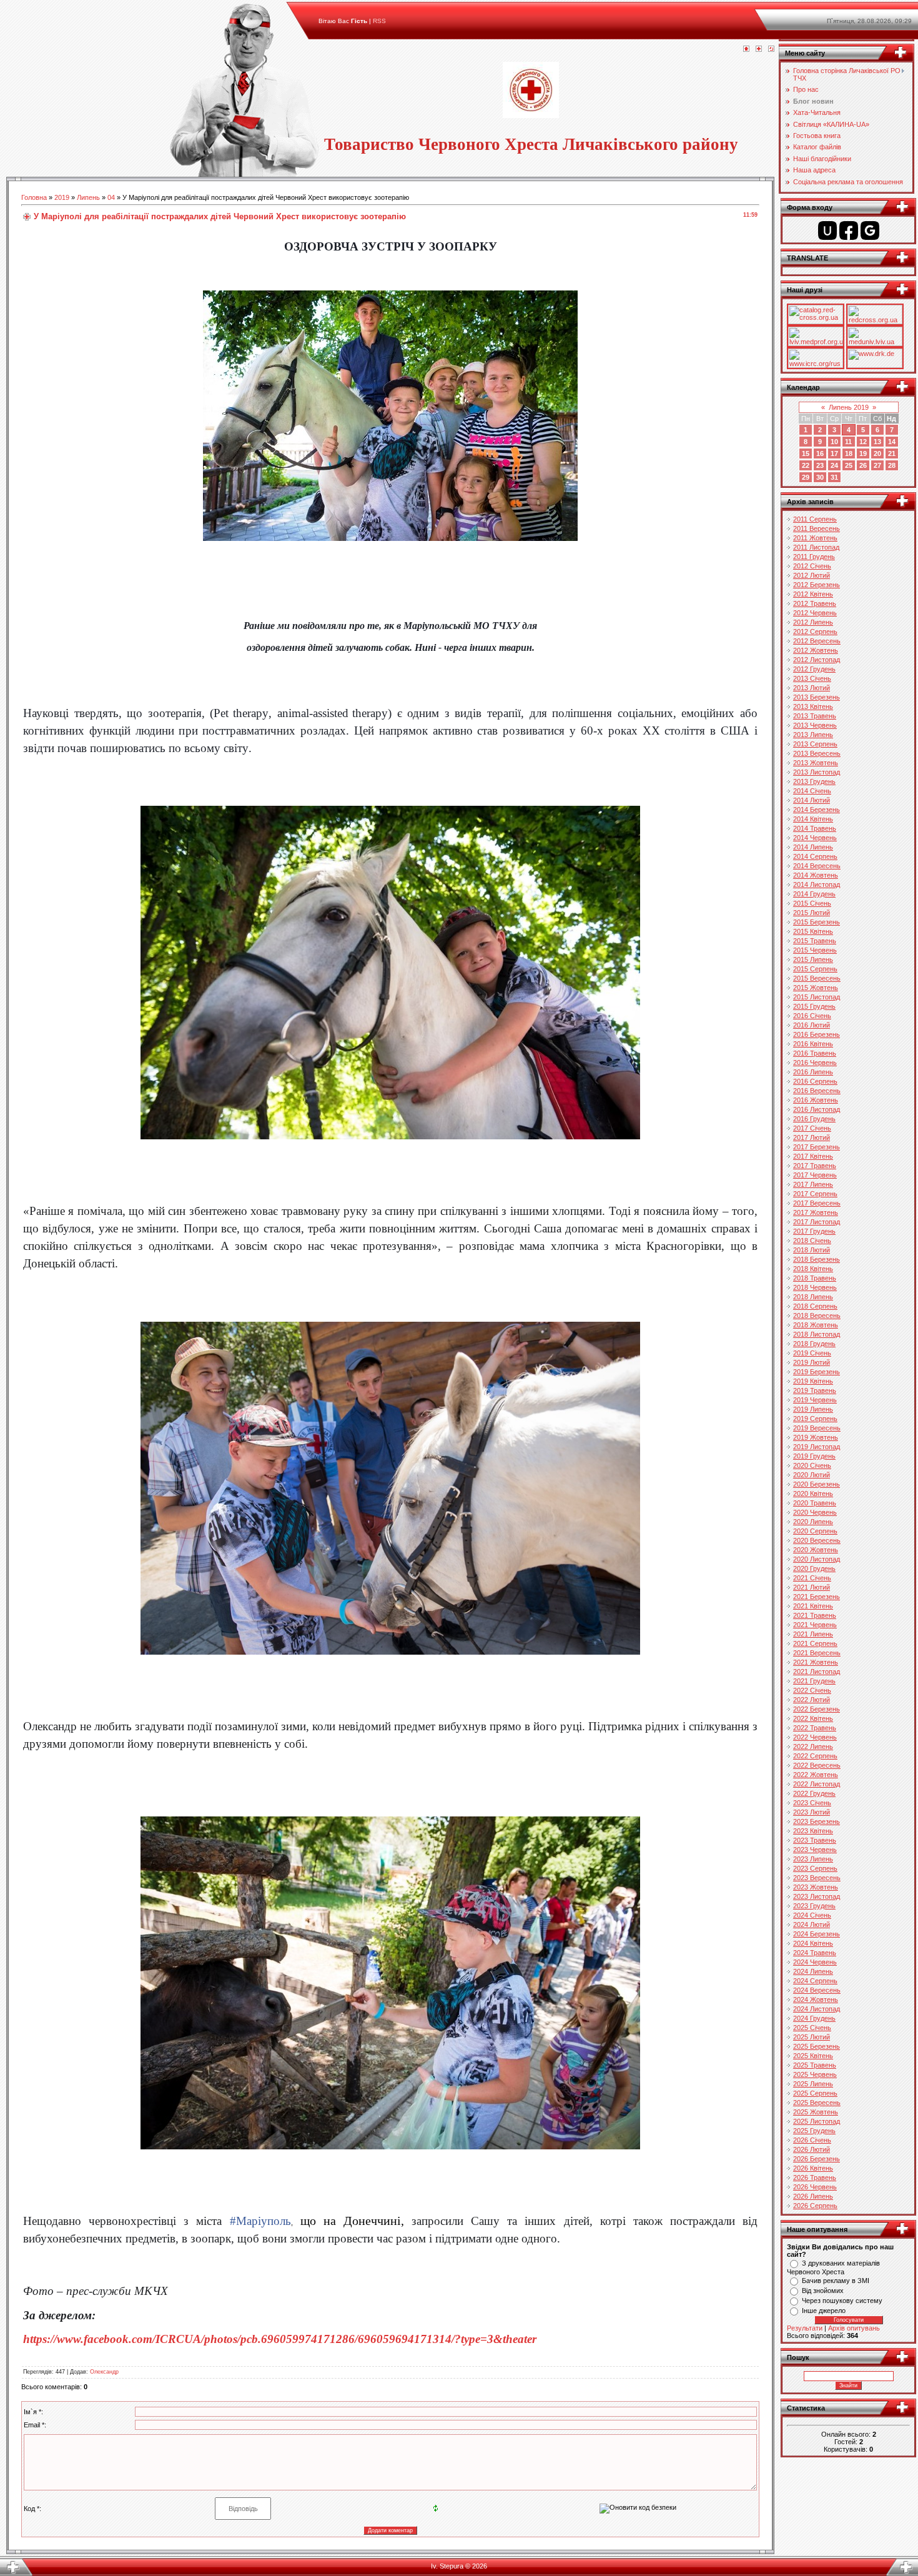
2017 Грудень (814, 1231)
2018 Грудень (814, 1344)
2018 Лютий (812, 1250)
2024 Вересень (817, 1990)
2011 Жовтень (815, 538)
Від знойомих (823, 2291)
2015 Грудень (814, 1006)
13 (877, 442)
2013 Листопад (817, 772)
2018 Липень (813, 1297)
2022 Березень (817, 1709)
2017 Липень (813, 1184)
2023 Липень (813, 1859)
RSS (379, 21)
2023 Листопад (817, 1896)
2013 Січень (812, 678)
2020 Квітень (813, 1494)
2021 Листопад (817, 1672)
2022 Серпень (815, 1756)
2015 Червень (815, 950)
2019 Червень (815, 1400)
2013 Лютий (812, 688)
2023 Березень (817, 1821)
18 (849, 453)
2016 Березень (817, 1034)
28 (892, 465)
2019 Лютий (812, 1362)
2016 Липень (813, 1072)
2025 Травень (815, 2065)
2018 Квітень (813, 1269)
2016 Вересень (817, 1091)
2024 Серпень (815, 1981)
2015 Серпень (815, 969)
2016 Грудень (814, 1119)
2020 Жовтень (816, 1550)
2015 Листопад (817, 997)
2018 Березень (817, 1259)
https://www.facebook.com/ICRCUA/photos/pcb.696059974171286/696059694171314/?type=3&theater (280, 2339)
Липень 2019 (849, 407)
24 (834, 465)
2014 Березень (817, 810)
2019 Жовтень (816, 1437)
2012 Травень (815, 603)
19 (863, 453)
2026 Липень (813, 2196)
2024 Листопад (817, 2009)
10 (834, 442)
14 (892, 442)
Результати (805, 2328)
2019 (62, 197)
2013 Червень (815, 725)
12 (863, 442)
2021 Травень (815, 1615)
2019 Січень (812, 1353)
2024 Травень (815, 1953)
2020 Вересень (817, 1540)
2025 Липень (813, 2084)
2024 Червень (815, 1962)
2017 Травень (815, 1166)
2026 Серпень (815, 2206)
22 (806, 465)
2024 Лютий (812, 1925)
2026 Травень (815, 2177)
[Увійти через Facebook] (849, 230)
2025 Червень (815, 2074)
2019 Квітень (813, 1381)
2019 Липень (813, 1409)
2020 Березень (817, 1484)
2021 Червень (815, 1625)
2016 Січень (812, 1016)
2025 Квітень (813, 2056)
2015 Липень (813, 959)
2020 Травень (815, 1503)
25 (849, 465)
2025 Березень (817, 2046)
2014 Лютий (812, 800)
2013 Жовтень (816, 763)
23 (820, 465)
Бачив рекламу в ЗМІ (836, 2281)
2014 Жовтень (816, 875)
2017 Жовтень (816, 1212)
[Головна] (746, 49)
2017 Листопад (817, 1222)
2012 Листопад (817, 660)
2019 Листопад (817, 1447)
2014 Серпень (815, 856)
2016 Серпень (815, 1081)
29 (806, 477)
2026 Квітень (813, 2168)
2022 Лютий (812, 1700)
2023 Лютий (812, 1812)
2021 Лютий (812, 1587)
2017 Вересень (817, 1203)
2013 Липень (813, 735)
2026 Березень (817, 2159)
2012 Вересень (817, 641)
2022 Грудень (814, 1793)
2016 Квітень (813, 1044)
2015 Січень (812, 903)
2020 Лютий (812, 1475)
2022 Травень (815, 1728)
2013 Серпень (815, 744)
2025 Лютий (812, 2037)
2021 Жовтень (816, 1662)
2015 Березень (817, 922)
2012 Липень (813, 622)
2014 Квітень (813, 819)
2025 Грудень (814, 2131)
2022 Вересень (817, 1765)
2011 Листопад (816, 547)
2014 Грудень (814, 894)
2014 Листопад (817, 884)
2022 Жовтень (816, 1775)
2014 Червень (815, 838)
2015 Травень (815, 941)
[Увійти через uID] (827, 230)
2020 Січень (812, 1465)
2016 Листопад (817, 1109)
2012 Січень (812, 566)
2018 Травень (815, 1278)
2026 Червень (815, 2187)
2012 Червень (815, 613)
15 (806, 453)
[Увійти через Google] (870, 230)
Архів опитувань (854, 2328)
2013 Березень (817, 697)
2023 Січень (812, 1803)
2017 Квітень (813, 1156)
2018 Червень (815, 1287)
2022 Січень (812, 1690)
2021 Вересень (817, 1653)
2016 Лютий (812, 1025)
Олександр (104, 2372)
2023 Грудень (814, 1906)
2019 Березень (817, 1372)
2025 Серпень (815, 2093)
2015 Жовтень (816, 988)
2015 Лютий (812, 913)
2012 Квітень (813, 594)
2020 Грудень (814, 1568)
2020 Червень (815, 1512)
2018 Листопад (817, 1334)
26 (863, 465)
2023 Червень (815, 1850)
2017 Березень (817, 1147)
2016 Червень (815, 1063)
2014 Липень (813, 847)
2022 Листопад (817, 1784)
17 (834, 453)
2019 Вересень (817, 1428)
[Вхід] (771, 49)
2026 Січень (812, 2140)
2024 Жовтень (816, 1999)
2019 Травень (815, 1390)
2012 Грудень (814, 669)
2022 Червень (815, 1737)
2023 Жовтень (816, 1887)
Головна (34, 197)
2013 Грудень (814, 781)
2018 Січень (812, 1241)
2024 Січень (812, 1915)
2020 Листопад (817, 1559)
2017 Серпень (815, 1194)
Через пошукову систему (842, 2301)
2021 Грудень (814, 1681)
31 (834, 477)
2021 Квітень (813, 1606)
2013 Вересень (817, 753)
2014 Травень (815, 828)
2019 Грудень (814, 1456)
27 (877, 465)
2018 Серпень (815, 1306)
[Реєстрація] (759, 49)
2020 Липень (813, 1522)
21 (892, 453)
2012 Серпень (815, 632)
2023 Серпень (815, 1868)
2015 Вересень (817, 978)
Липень (88, 197)
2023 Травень (815, 1840)
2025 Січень (812, 2028)
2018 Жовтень (816, 1325)
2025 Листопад (817, 2121)
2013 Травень (815, 716)
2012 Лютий (812, 575)
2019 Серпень (815, 1419)
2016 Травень (815, 1053)
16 (820, 453)
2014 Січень (812, 791)
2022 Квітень (813, 1718)
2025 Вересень (817, 2103)
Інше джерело (824, 2311)
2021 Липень (813, 1634)
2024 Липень (813, 1971)
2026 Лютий (812, 2149)
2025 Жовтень (816, 2112)
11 (848, 442)
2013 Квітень (813, 706)
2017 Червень (815, 1175)
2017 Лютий (812, 1137)
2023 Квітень (813, 1831)
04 (111, 197)
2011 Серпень (815, 519)
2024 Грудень (814, 2018)
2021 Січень (812, 1578)
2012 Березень (817, 585)
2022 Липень (813, 1746)
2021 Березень (817, 1597)
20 (877, 453)
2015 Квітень (813, 931)
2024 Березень (817, 1934)
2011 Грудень (814, 557)
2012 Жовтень (816, 650)
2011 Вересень (817, 528)
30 (820, 477)
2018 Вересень (817, 1315)
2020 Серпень (815, 1531)
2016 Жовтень (816, 1100)
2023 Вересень (817, 1878)
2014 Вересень (817, 866)
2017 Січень (812, 1128)
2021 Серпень (815, 1643)
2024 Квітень (813, 1943)
